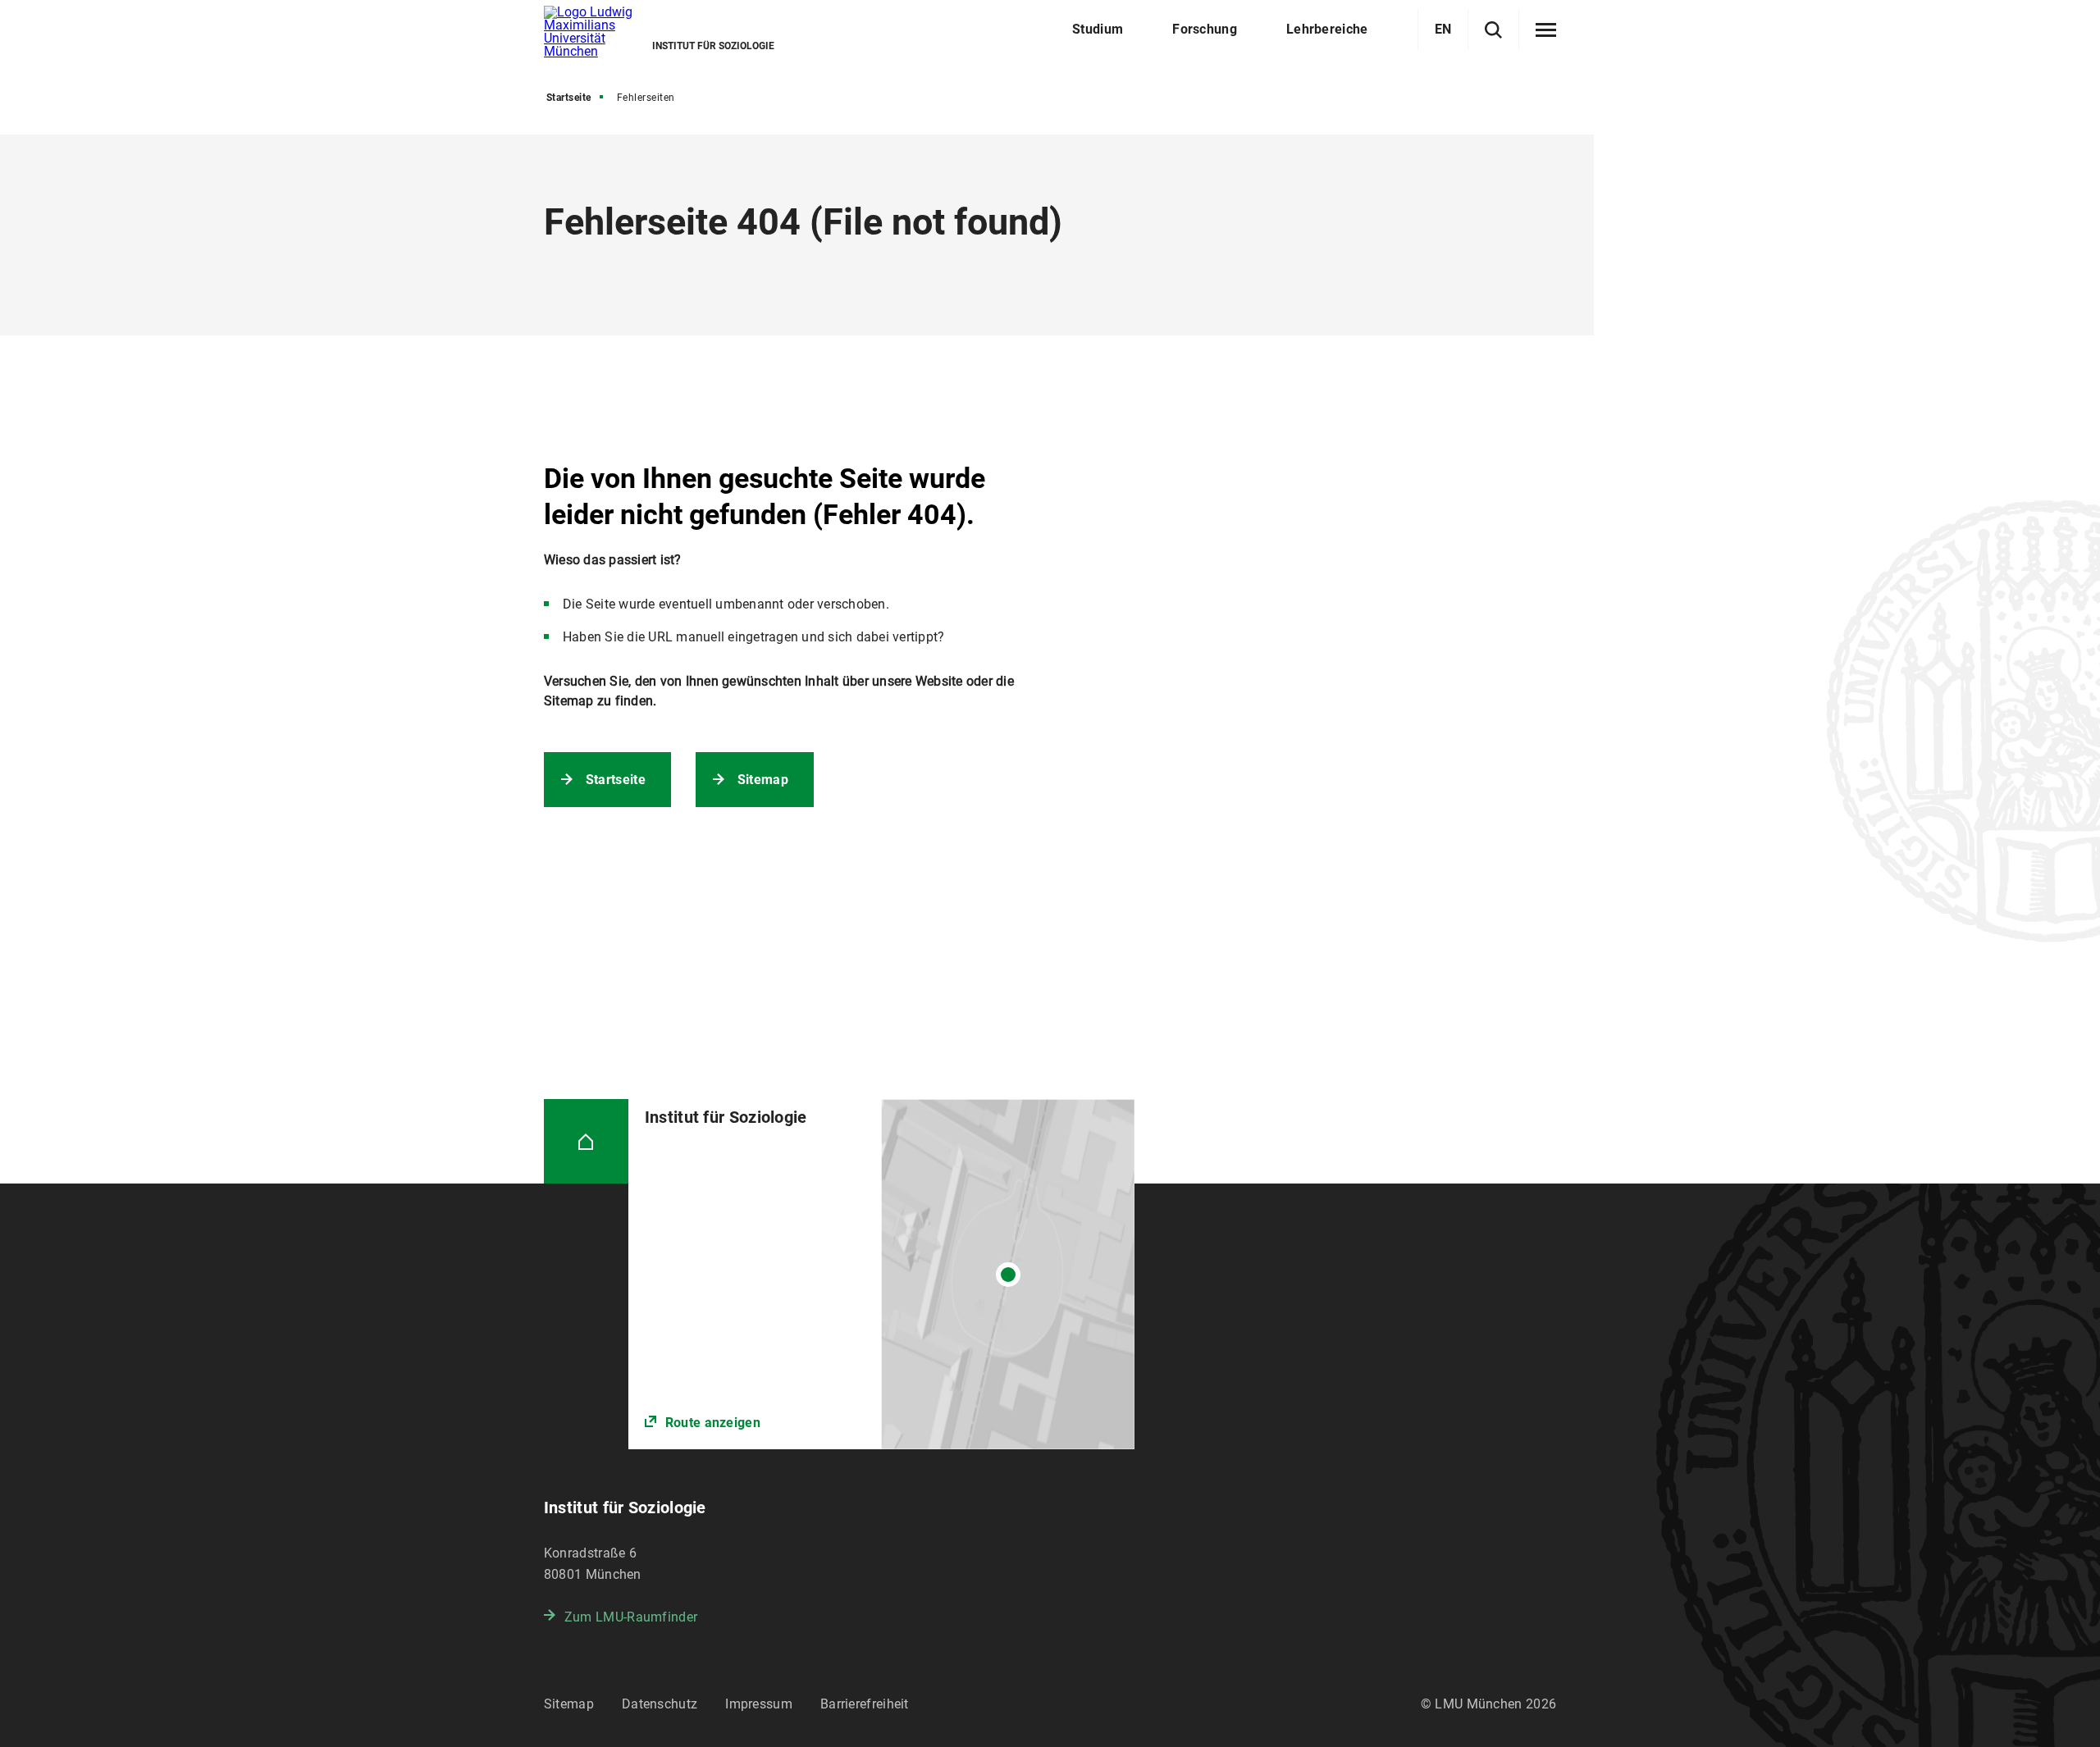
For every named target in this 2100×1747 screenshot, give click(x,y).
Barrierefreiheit (865, 1704)
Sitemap (763, 780)
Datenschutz (660, 1704)
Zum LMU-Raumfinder (631, 1617)
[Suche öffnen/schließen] (1493, 30)
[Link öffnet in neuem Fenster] (881, 1274)
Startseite (569, 98)
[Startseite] (586, 1141)
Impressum (759, 1704)
